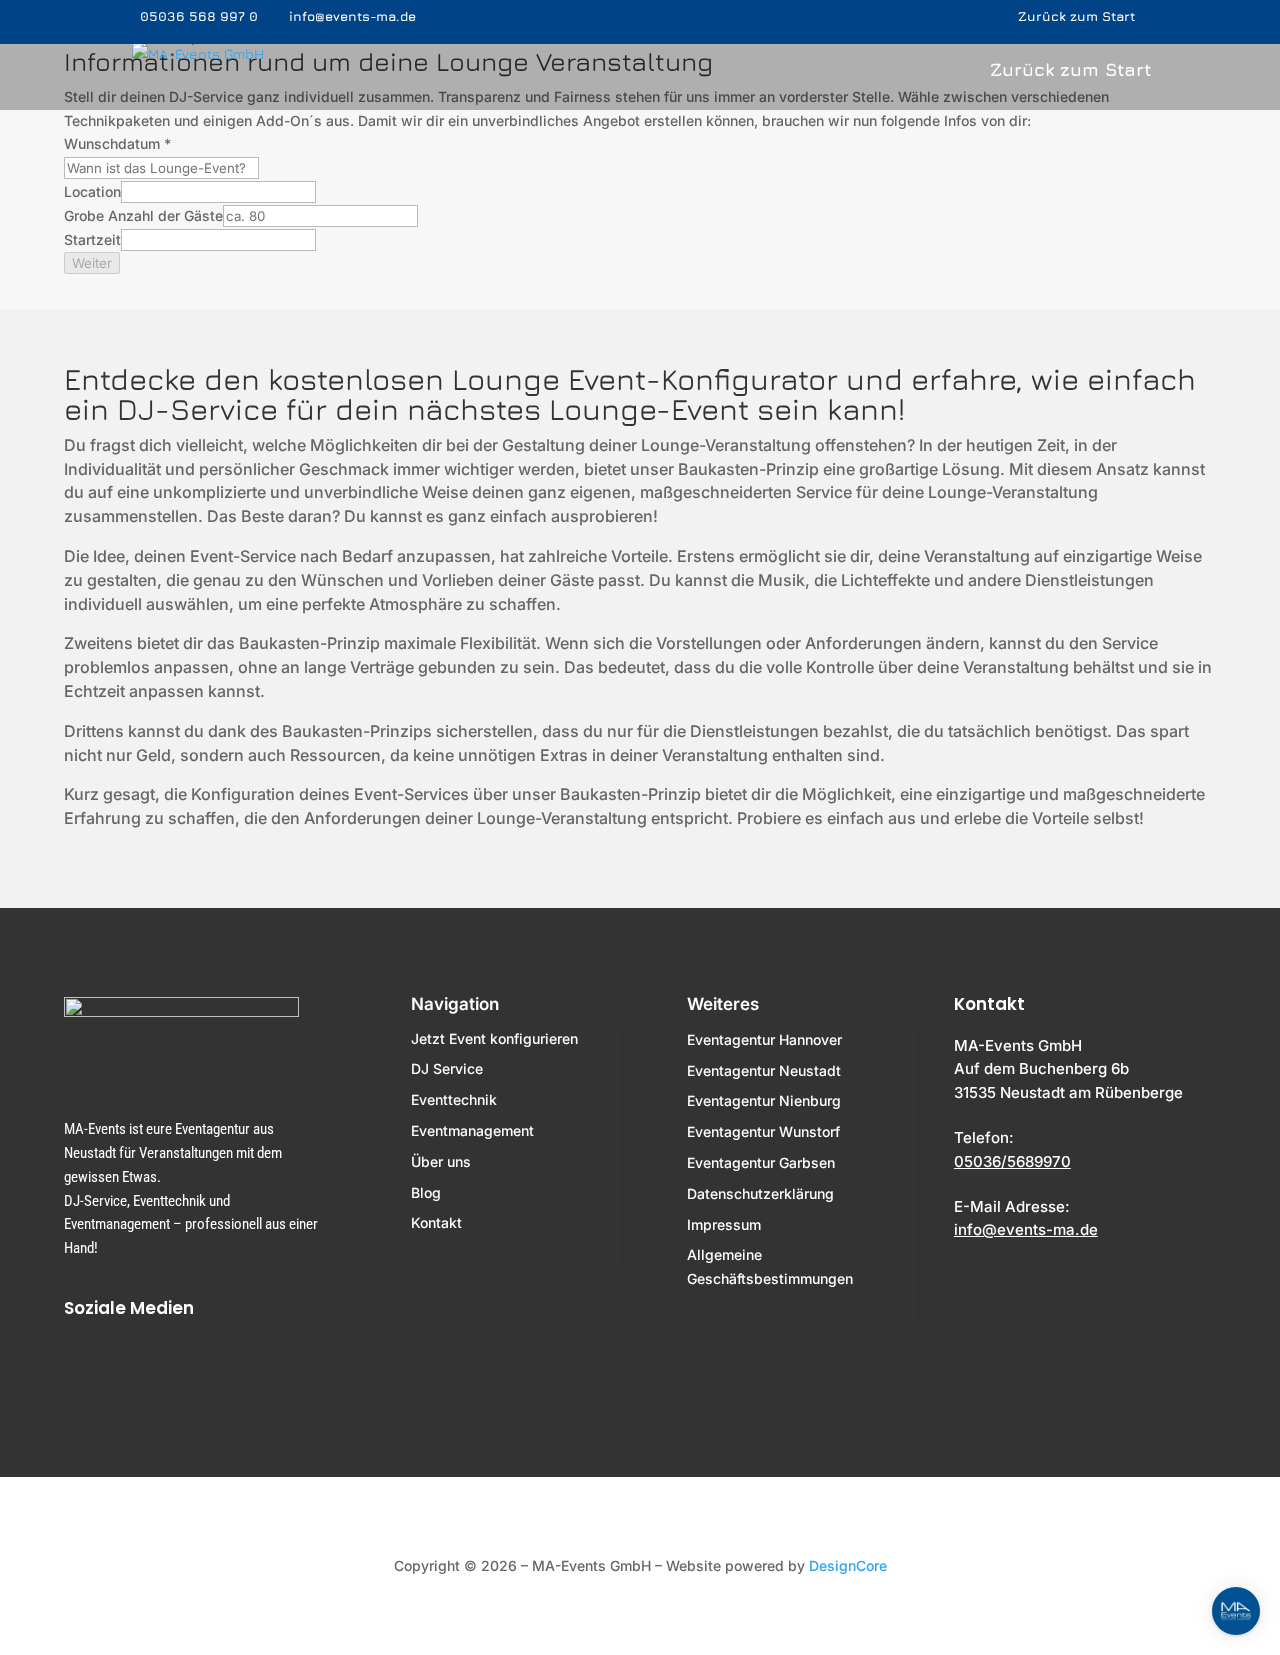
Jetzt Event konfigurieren (494, 1038)
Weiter (92, 263)
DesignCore (848, 1565)
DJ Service (447, 1068)
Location (92, 191)
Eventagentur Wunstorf (763, 1131)
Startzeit (92, 239)
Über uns (441, 1161)
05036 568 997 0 (199, 16)
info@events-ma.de (1026, 1229)
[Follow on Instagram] (142, 1366)
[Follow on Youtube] (258, 1366)
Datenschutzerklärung (760, 1193)
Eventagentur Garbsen (761, 1162)
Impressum (724, 1224)
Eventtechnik (454, 1099)
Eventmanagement (472, 1130)
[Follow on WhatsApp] (200, 1366)
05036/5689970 (1012, 1161)
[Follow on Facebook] (84, 1366)
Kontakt (436, 1222)
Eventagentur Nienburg (764, 1100)
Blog (426, 1192)
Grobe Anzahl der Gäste (143, 215)
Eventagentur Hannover (764, 1039)
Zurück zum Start (1078, 17)
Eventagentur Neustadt (764, 1070)
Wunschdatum (117, 143)
